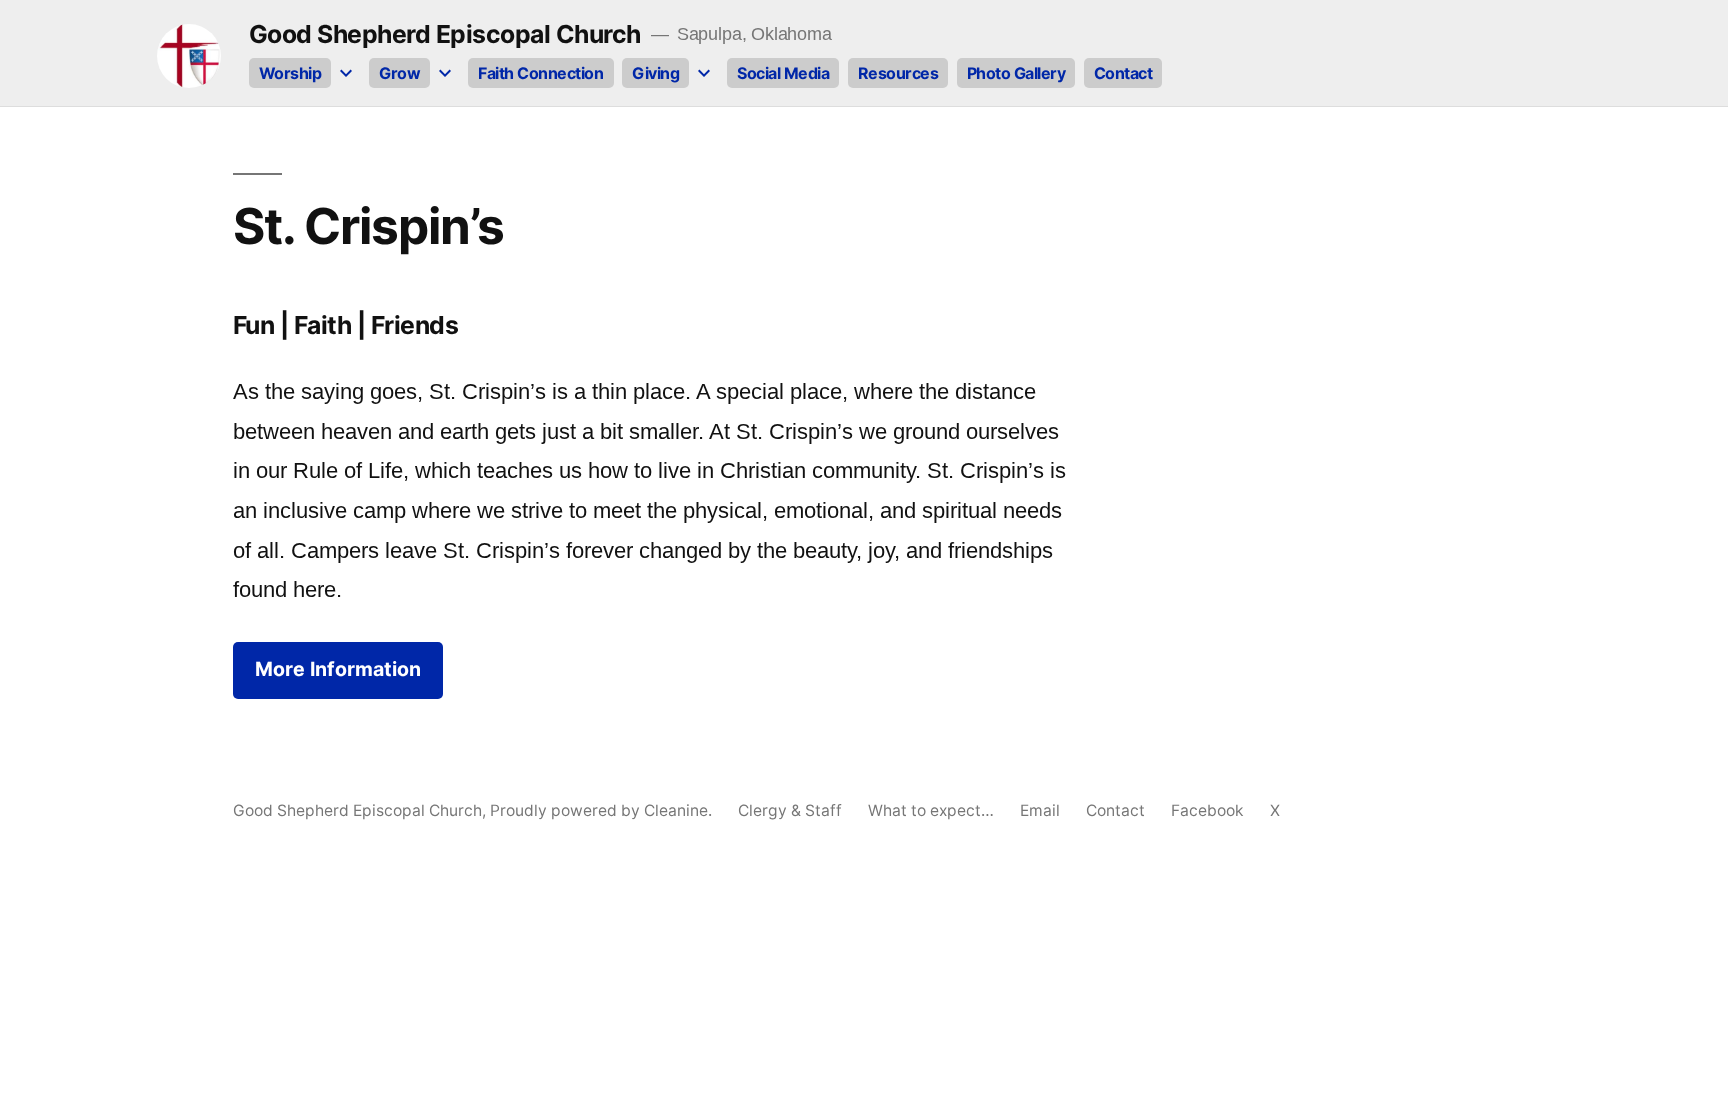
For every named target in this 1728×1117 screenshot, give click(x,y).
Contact (1123, 73)
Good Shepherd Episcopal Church (445, 34)
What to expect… (931, 810)
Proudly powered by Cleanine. (603, 810)
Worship (290, 73)
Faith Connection (540, 73)
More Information (338, 669)
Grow (399, 73)
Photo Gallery (1016, 73)
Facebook (1207, 810)
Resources (898, 73)
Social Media (783, 73)
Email (1040, 810)
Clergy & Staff (790, 810)
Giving (655, 73)
